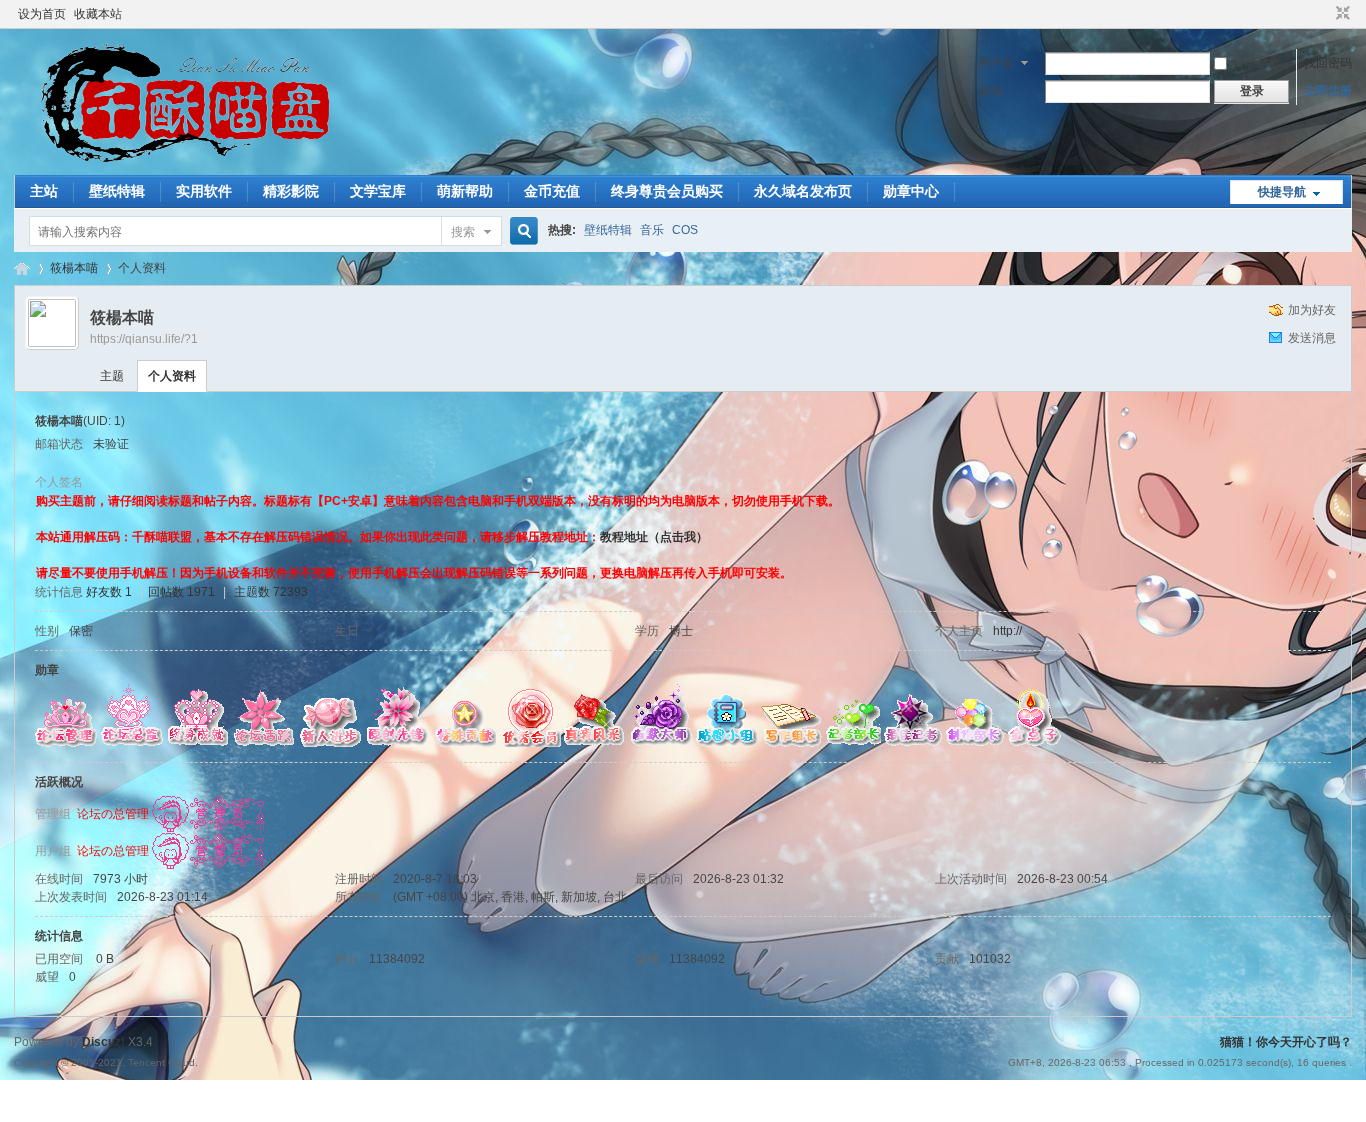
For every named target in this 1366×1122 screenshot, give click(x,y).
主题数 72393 (271, 592)
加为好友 (1312, 310)
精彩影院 (291, 191)
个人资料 (172, 376)
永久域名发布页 (803, 191)
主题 (112, 376)
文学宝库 (378, 191)
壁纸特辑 (117, 191)
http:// (1007, 631)
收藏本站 (98, 14)
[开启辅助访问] (1324, 14)
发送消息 (1312, 338)
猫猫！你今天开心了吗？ (22, 268)
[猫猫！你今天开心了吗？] (180, 163)
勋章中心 (911, 191)
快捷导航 (1282, 192)
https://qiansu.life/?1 (144, 339)
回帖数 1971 (181, 592)
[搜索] (521, 231)
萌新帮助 (465, 191)
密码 (991, 91)
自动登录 (1256, 63)
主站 (44, 191)
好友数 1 (109, 592)
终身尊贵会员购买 (667, 191)
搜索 (463, 232)
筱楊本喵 (74, 268)
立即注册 (1328, 91)
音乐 (652, 230)
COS (685, 230)
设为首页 (42, 14)
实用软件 (204, 191)
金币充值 (552, 191)
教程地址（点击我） (654, 537)
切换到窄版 (1340, 14)
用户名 (996, 63)
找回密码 (1328, 63)
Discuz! (103, 1042)
